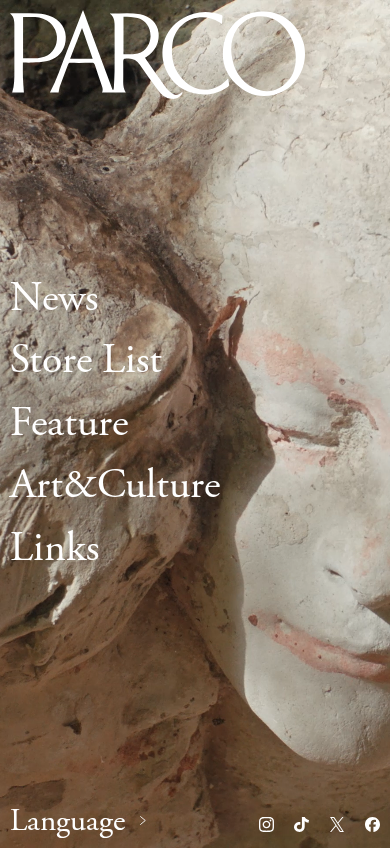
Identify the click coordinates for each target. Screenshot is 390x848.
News (54, 298)
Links (54, 548)
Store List (86, 361)
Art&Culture (115, 486)
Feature (69, 423)
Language (67, 821)
